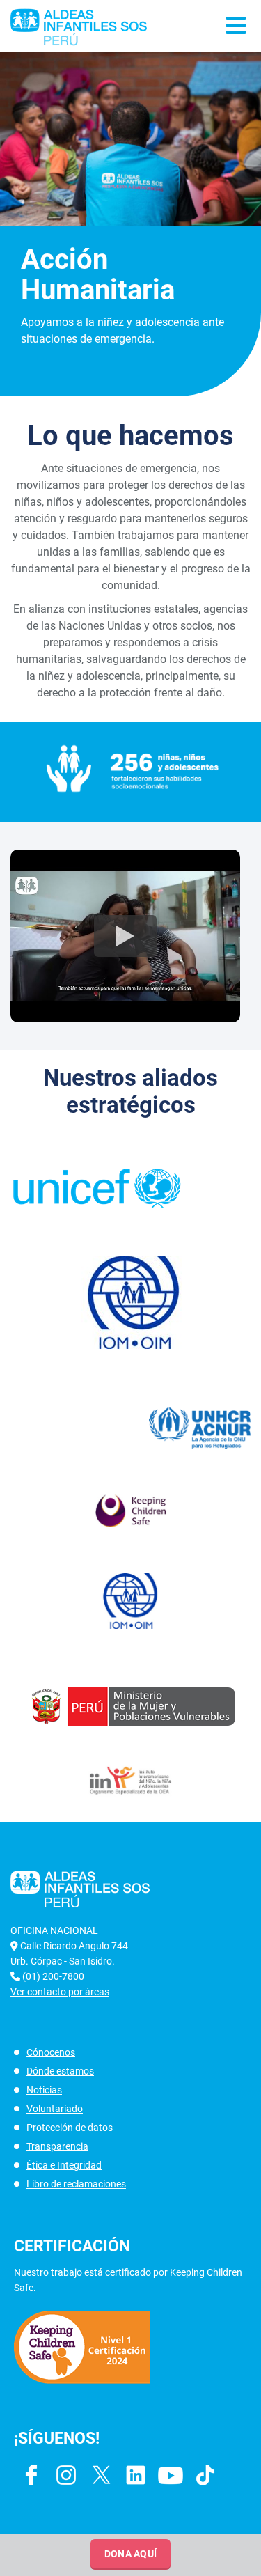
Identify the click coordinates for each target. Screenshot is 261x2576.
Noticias (44, 2090)
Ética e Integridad (64, 2165)
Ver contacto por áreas (60, 1992)
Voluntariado (55, 2109)
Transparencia (57, 2146)
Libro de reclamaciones (76, 2184)
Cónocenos (51, 2052)
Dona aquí (131, 2554)
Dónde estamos (60, 2071)
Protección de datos (70, 2128)
